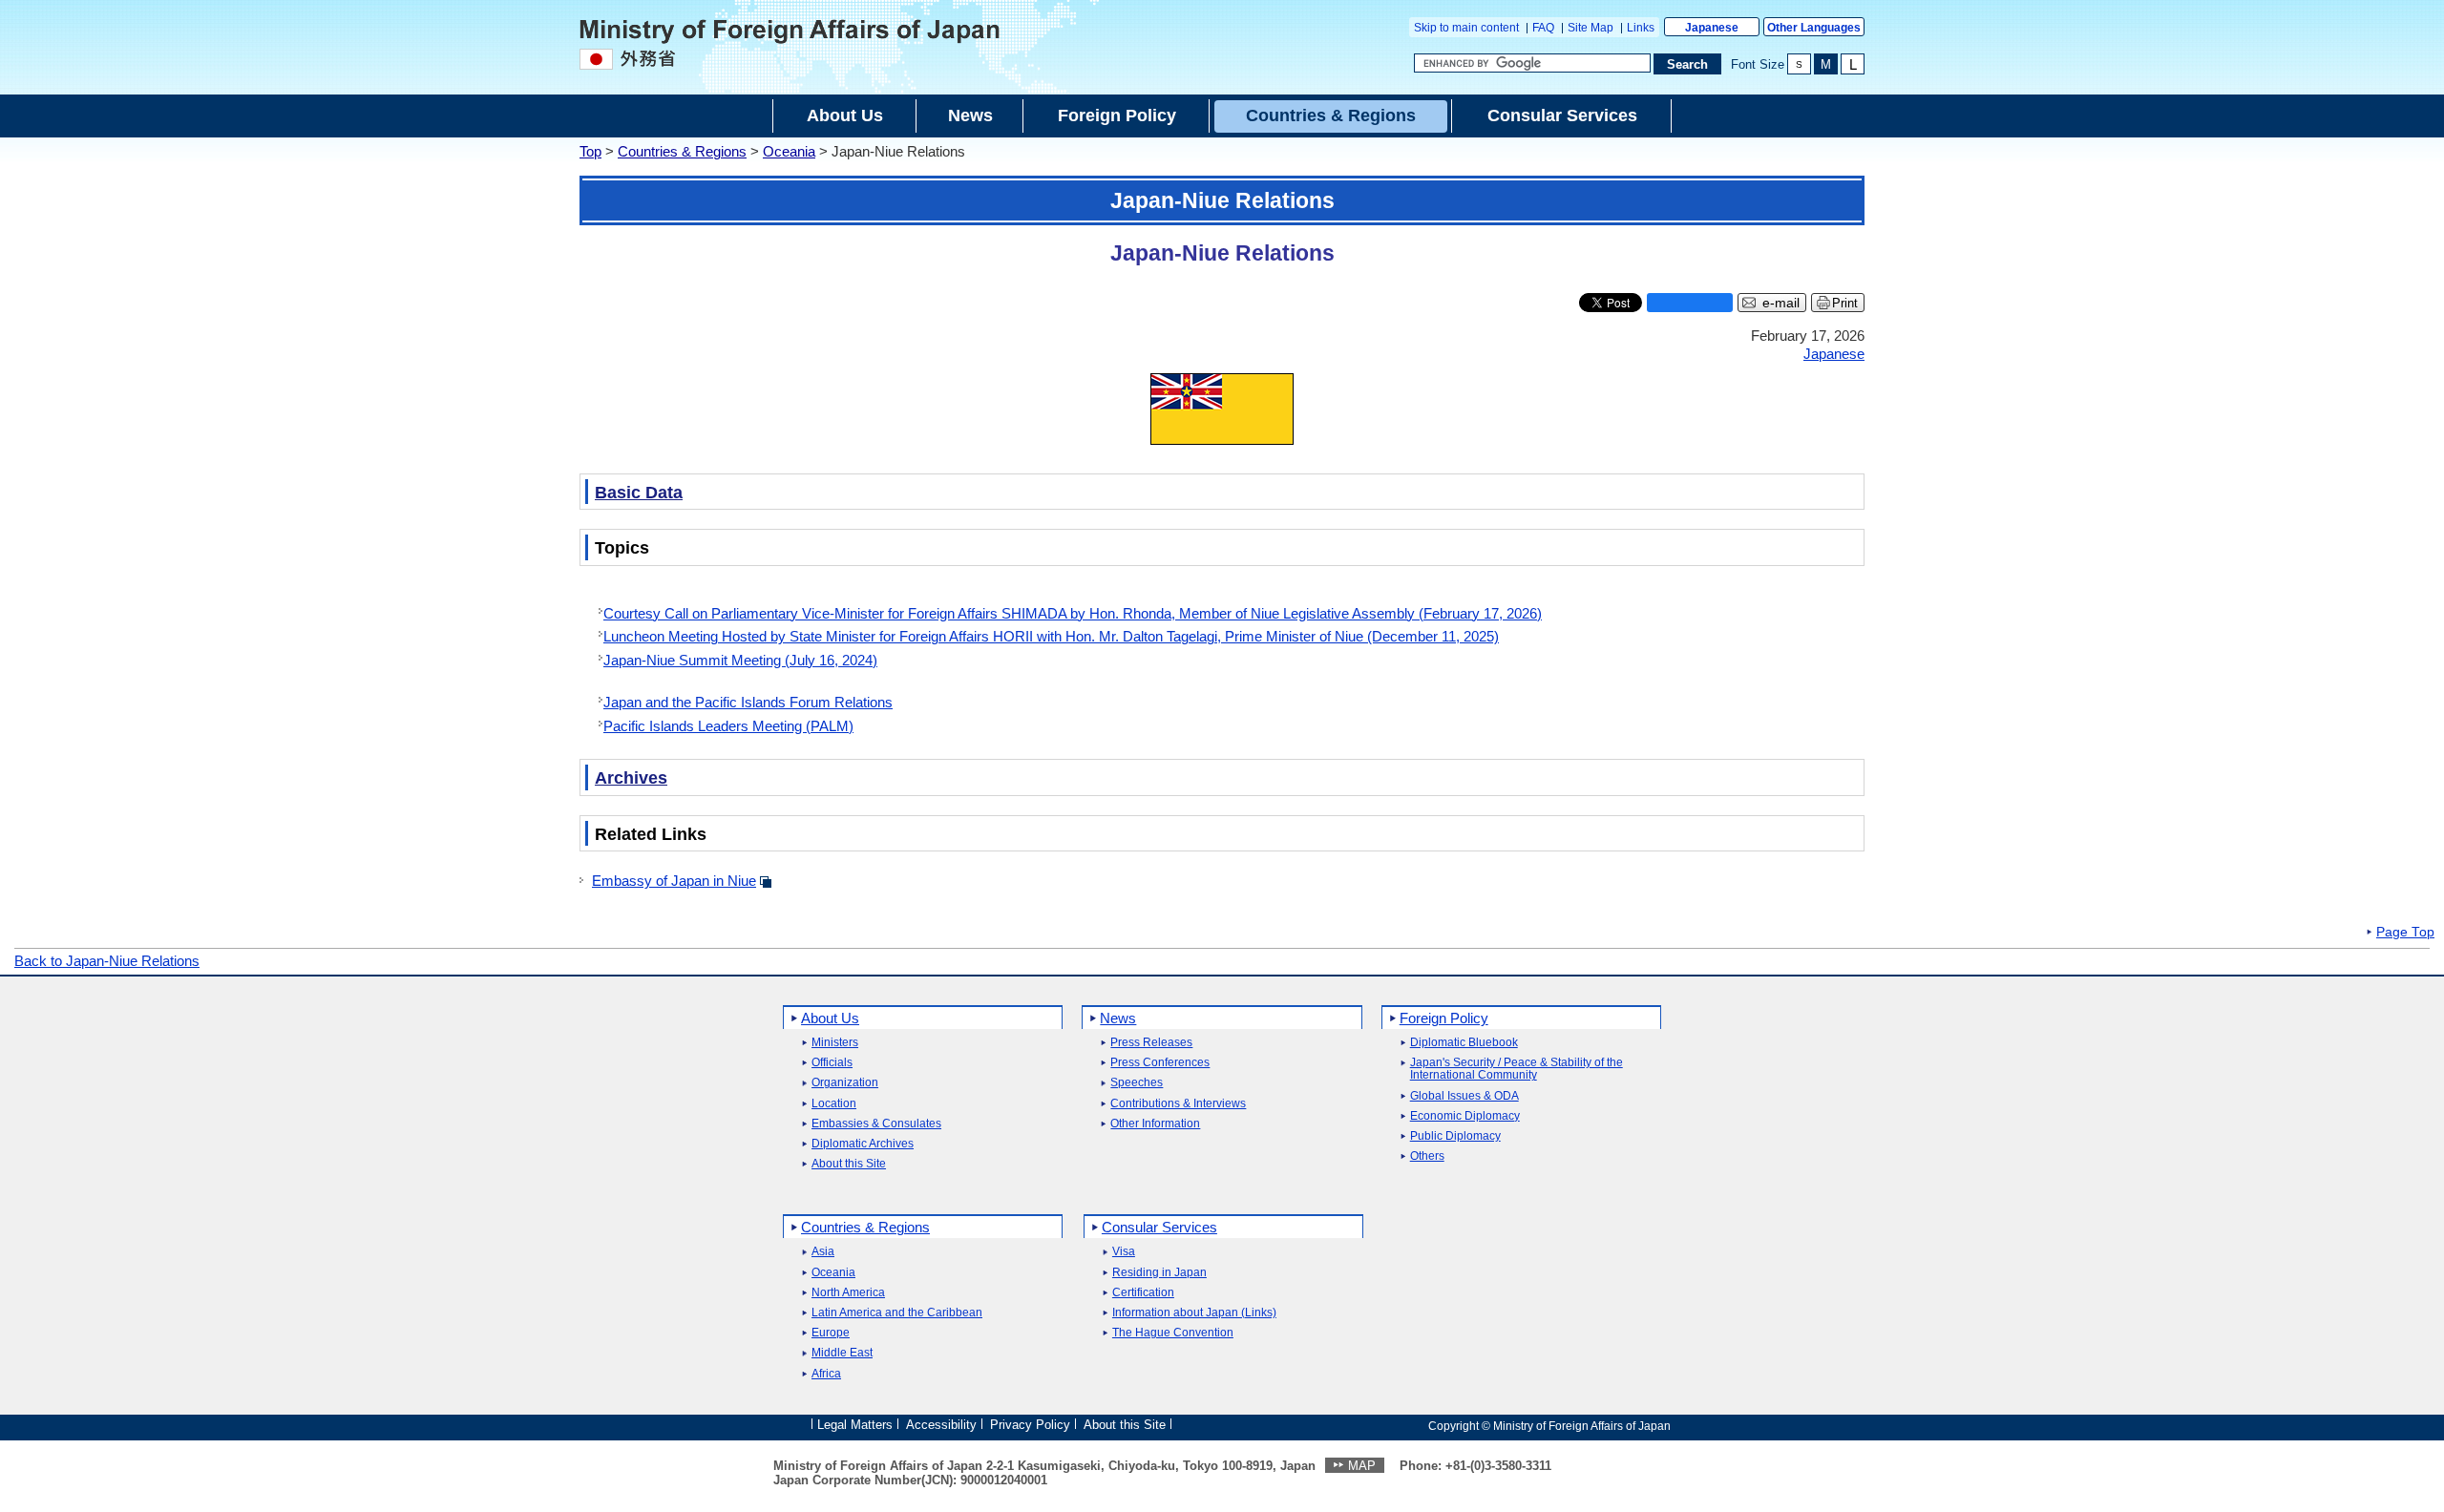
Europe (831, 1333)
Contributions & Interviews (1178, 1104)
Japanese (1712, 28)
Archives (631, 778)
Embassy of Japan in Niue (674, 881)
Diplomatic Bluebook (1464, 1043)
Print (1845, 303)
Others (1427, 1156)
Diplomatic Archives (863, 1144)
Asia (823, 1252)
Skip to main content (1466, 28)
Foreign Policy (1444, 1018)
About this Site (849, 1164)
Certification (1143, 1293)
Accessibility (941, 1425)
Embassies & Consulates (876, 1124)
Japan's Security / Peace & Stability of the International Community (1517, 1069)
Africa (826, 1374)
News (1118, 1018)
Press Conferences (1160, 1063)
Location (834, 1104)
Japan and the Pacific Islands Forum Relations (748, 702)
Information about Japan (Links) (1194, 1313)
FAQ (1543, 28)
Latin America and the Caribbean (897, 1313)
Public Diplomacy (1455, 1136)
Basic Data (639, 493)
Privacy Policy (1030, 1425)
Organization (845, 1083)
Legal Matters (855, 1425)
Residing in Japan (1159, 1273)
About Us (830, 1018)
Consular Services (1159, 1227)
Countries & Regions (682, 151)
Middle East (842, 1353)
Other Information (1155, 1124)
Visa (1124, 1252)
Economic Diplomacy (1465, 1116)
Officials (832, 1063)
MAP (1362, 1466)
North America (848, 1293)
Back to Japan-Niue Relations (107, 961)
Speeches (1137, 1083)
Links (1641, 28)
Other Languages (1814, 28)
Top (590, 151)
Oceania (789, 151)
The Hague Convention (1173, 1333)
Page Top (2405, 933)
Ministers (835, 1043)
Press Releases (1151, 1043)
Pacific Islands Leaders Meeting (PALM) (728, 726)
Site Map (1591, 28)
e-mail (1781, 303)
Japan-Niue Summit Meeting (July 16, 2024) (740, 660)
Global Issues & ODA (1464, 1096)
